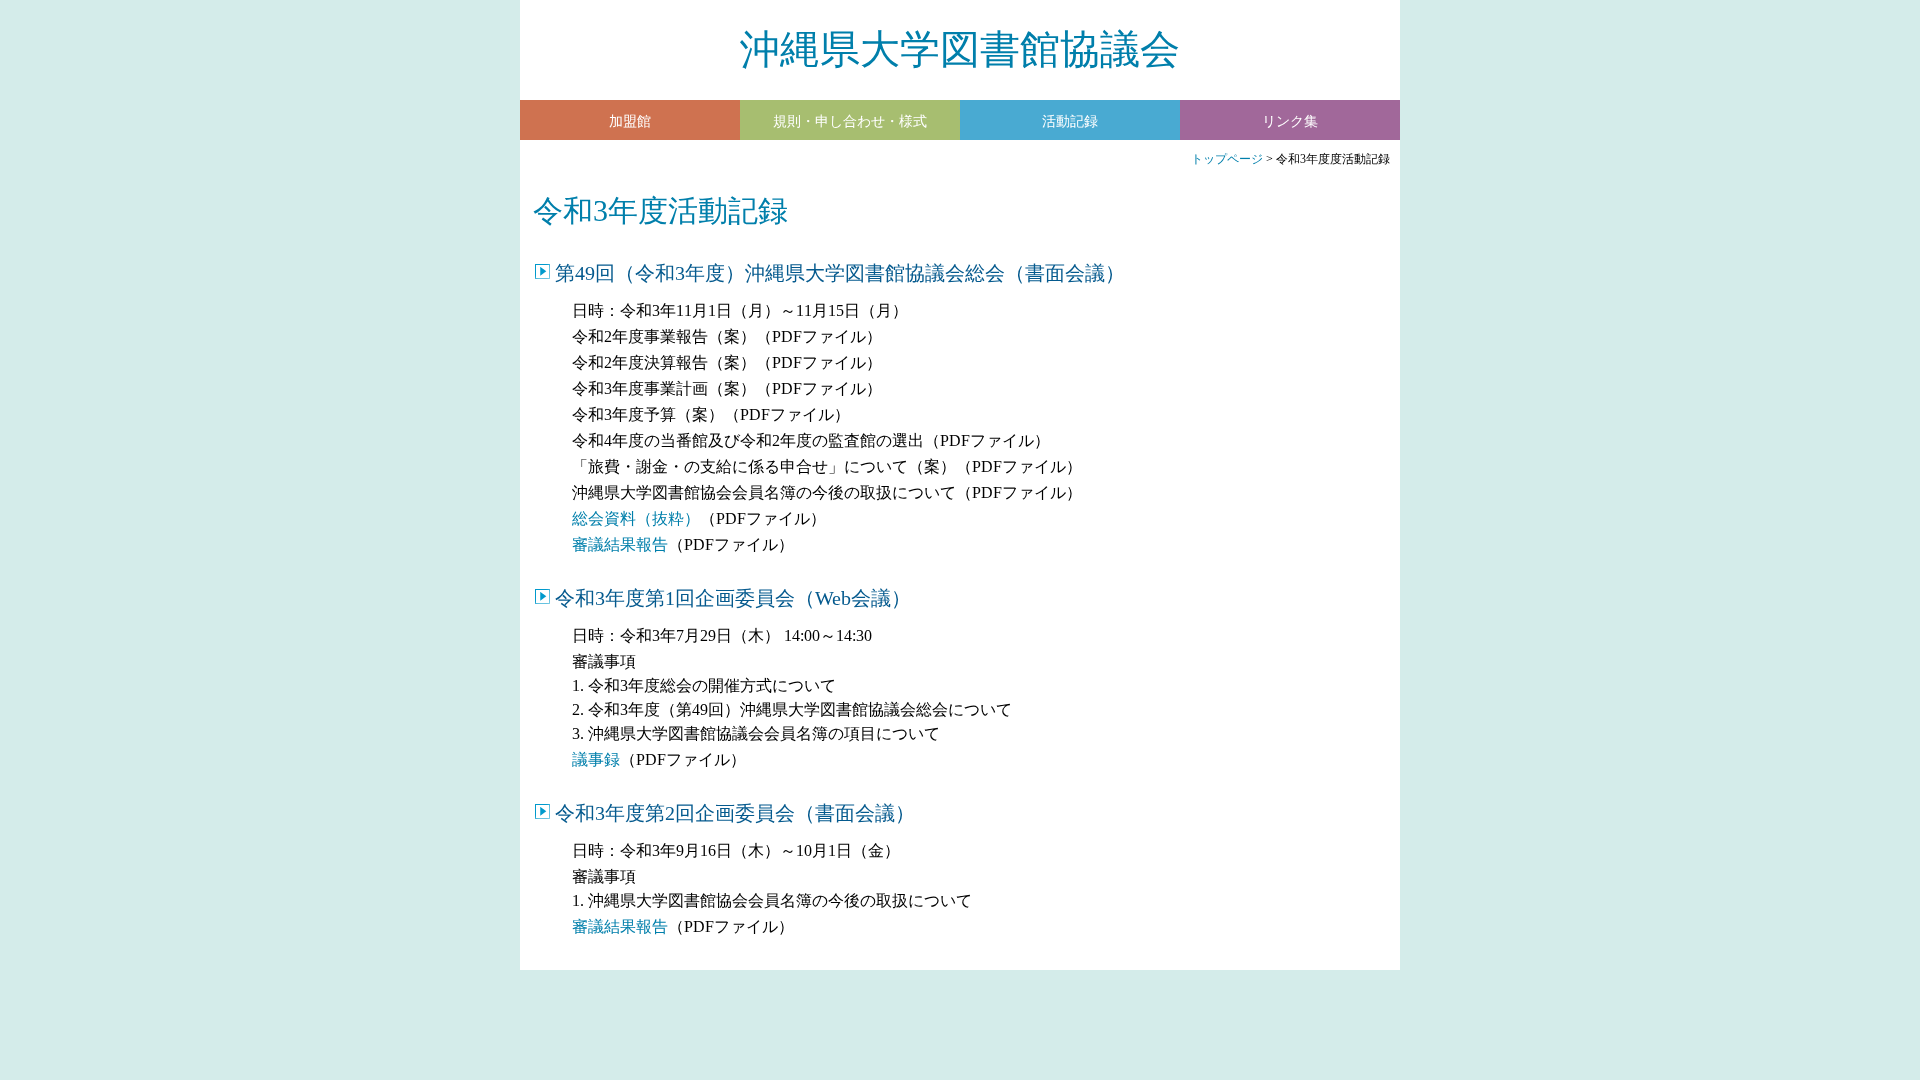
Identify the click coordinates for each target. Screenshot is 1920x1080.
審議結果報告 (620, 544)
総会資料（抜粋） (636, 518)
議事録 (596, 759)
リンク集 (1290, 121)
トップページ (1227, 159)
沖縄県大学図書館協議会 (960, 49)
